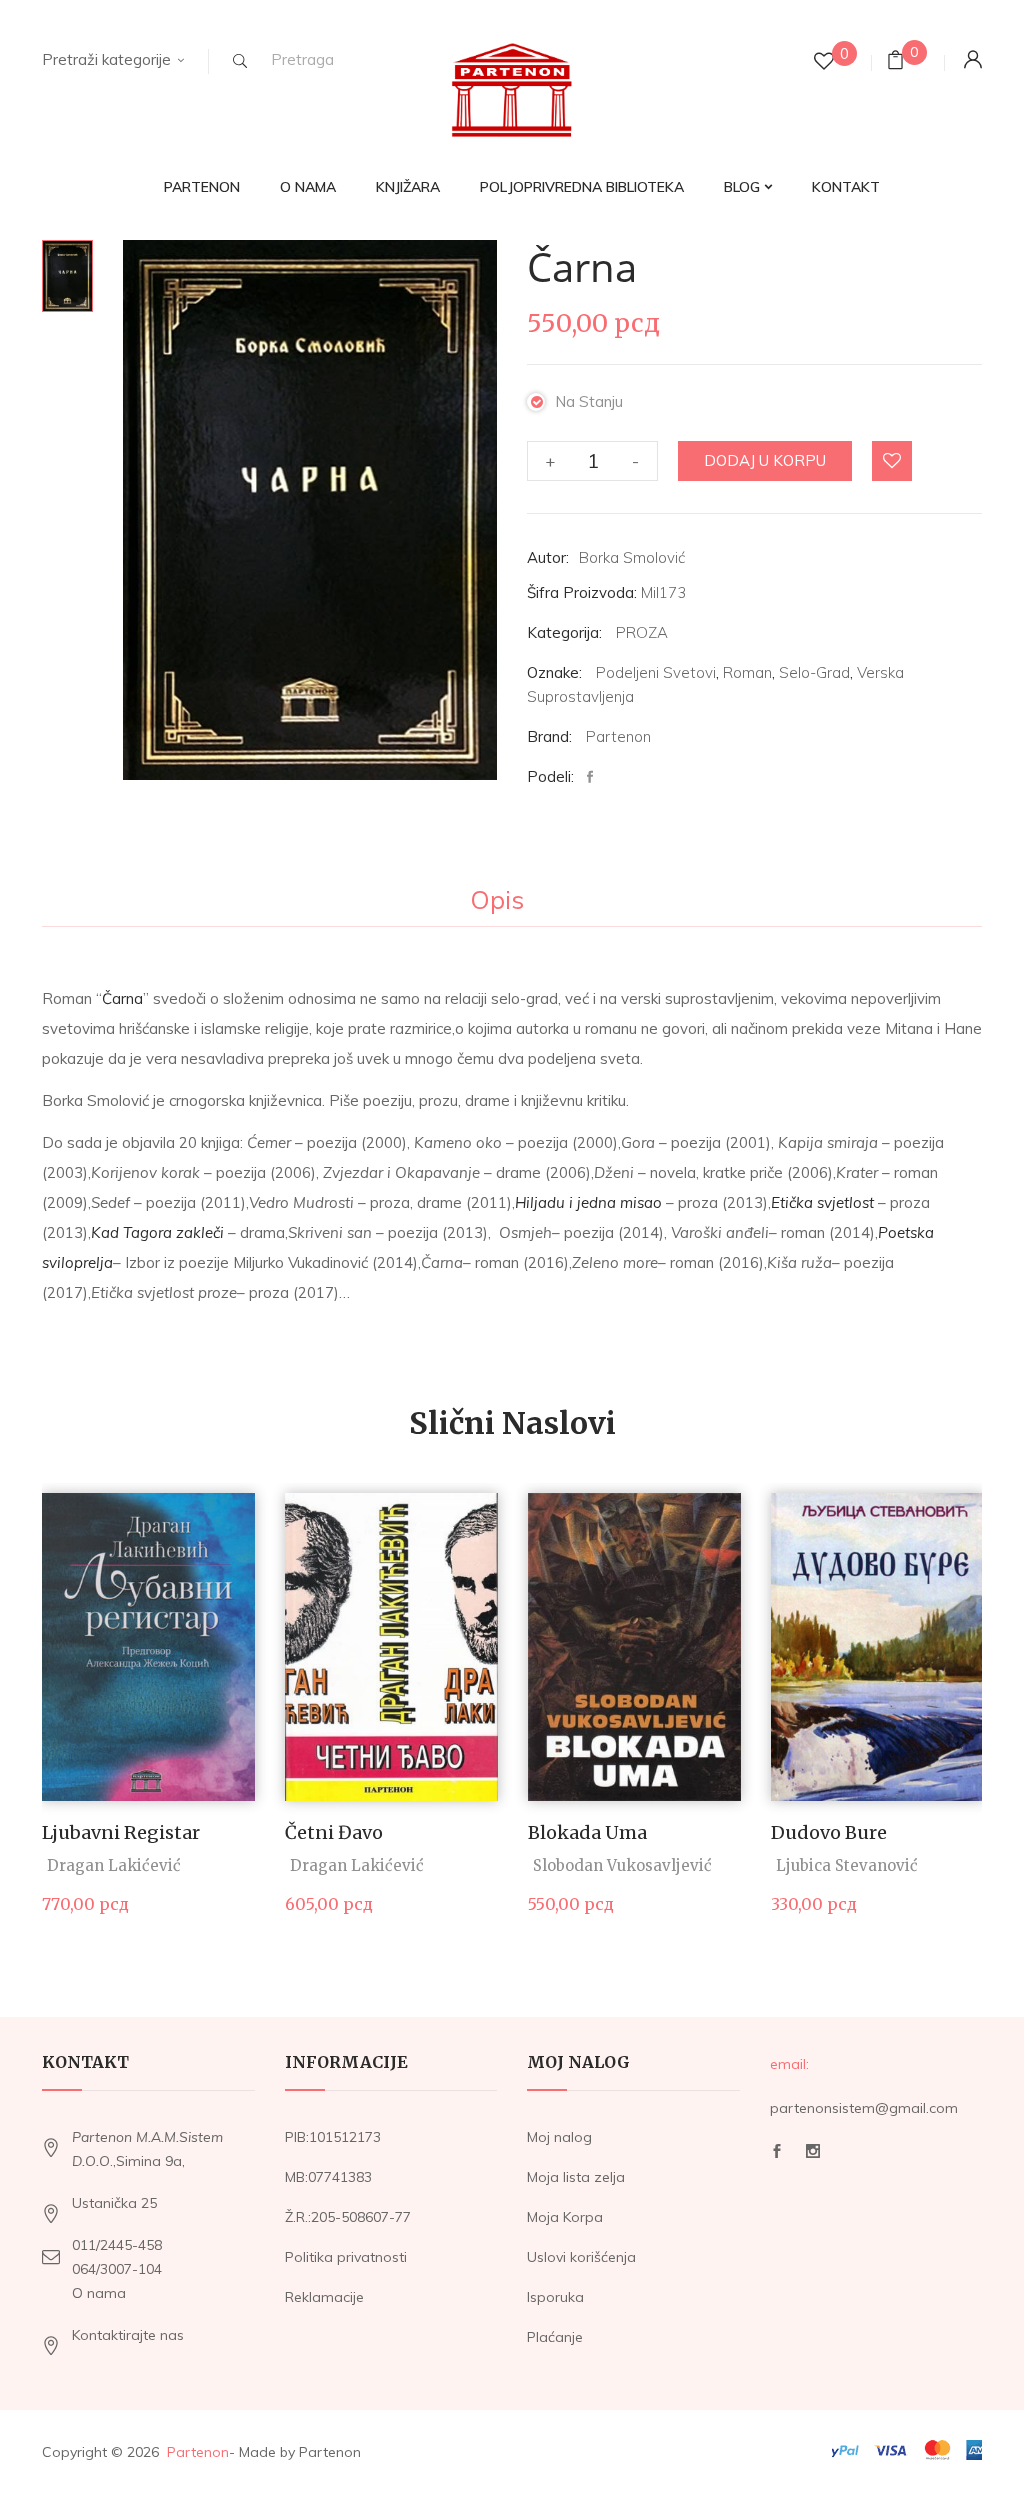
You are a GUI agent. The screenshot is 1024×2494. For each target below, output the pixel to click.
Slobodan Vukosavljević (622, 1865)
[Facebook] (595, 777)
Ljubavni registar (121, 1832)
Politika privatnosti (346, 2257)
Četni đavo (334, 1832)
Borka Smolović (632, 557)
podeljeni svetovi (656, 672)
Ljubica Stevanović (847, 1865)
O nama (99, 2293)
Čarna (122, 998)
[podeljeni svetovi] (67, 276)
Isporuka (555, 2297)
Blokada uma (587, 1832)
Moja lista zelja (576, 2177)
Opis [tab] (497, 901)
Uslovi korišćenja (581, 2257)
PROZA (642, 632)
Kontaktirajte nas (128, 2335)
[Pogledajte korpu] (895, 62)
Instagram (813, 2156)
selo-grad (814, 672)
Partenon (618, 736)
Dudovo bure (829, 1832)
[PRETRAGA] (240, 61)
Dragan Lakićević (114, 1865)
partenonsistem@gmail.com (864, 2108)
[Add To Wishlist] (893, 462)
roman (747, 672)
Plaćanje (555, 2337)
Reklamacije (324, 2297)
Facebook (777, 2156)
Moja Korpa (565, 2217)
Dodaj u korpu (765, 460)
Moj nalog (559, 2137)
